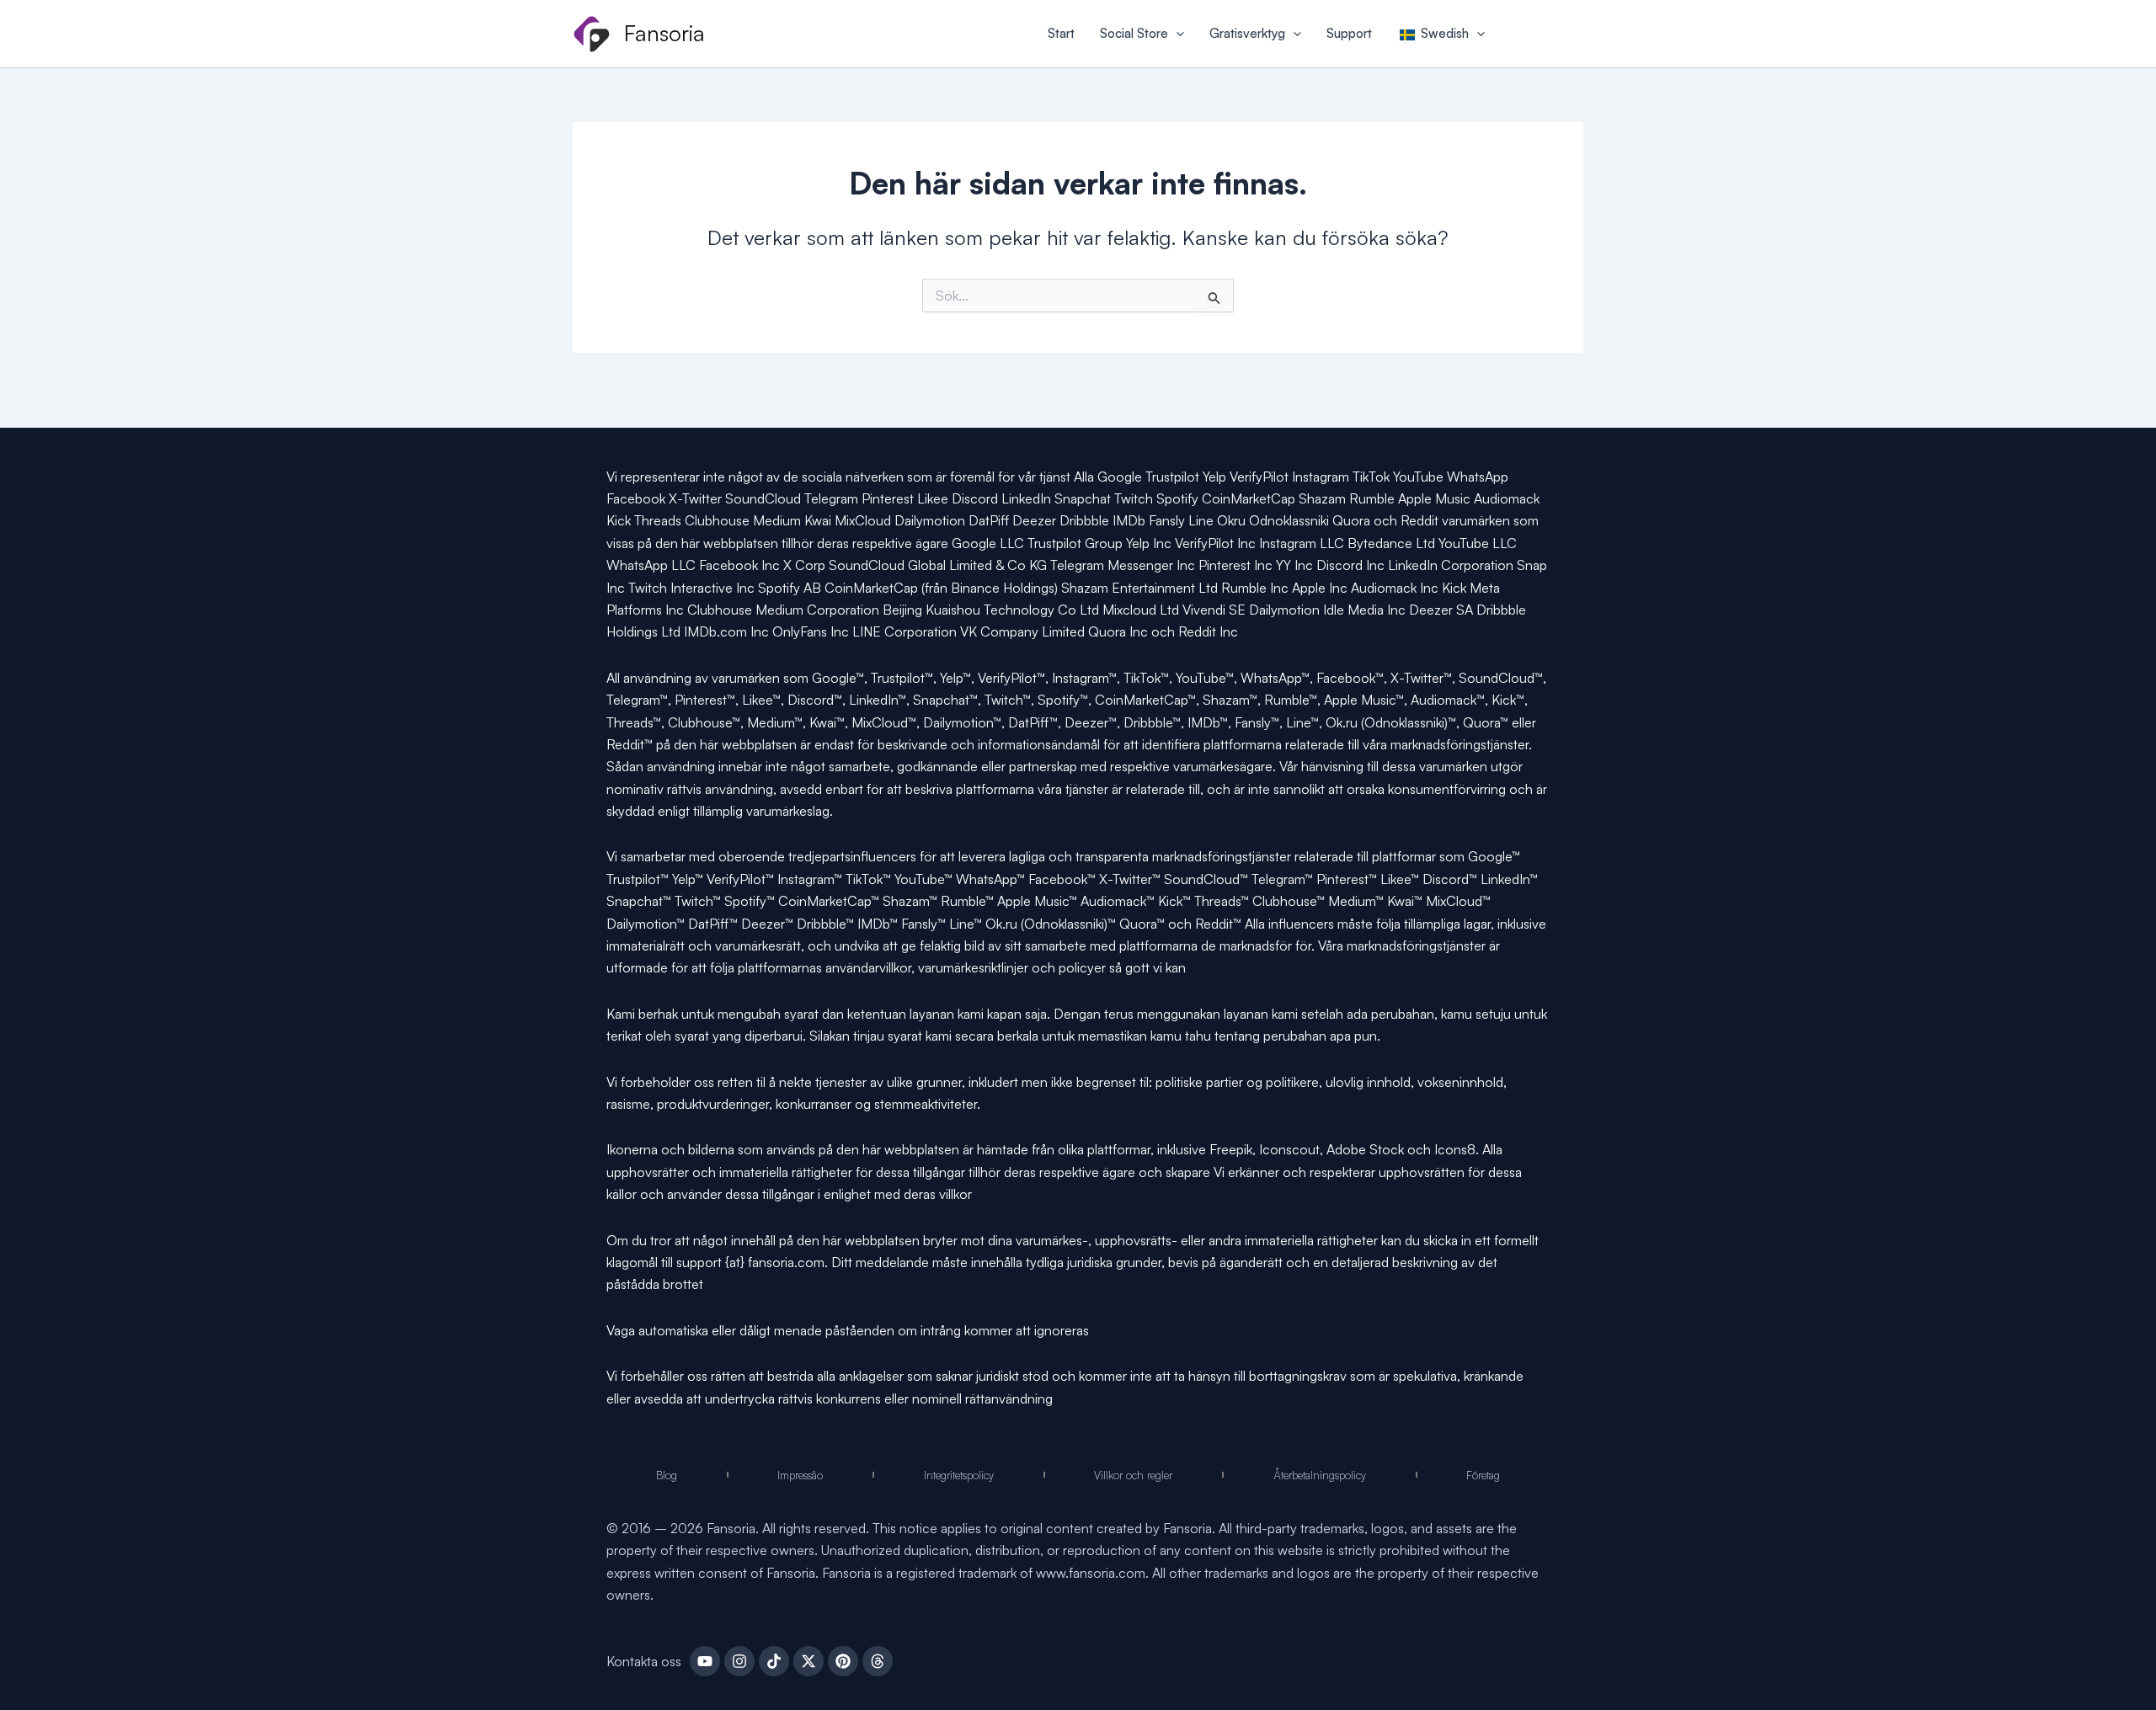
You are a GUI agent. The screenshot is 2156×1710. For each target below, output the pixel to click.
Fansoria (664, 33)
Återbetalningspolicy (1320, 1475)
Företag (1483, 1475)
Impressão (800, 1475)
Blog (667, 1475)
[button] (1176, 34)
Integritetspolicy (959, 1475)
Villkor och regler (1133, 1475)
